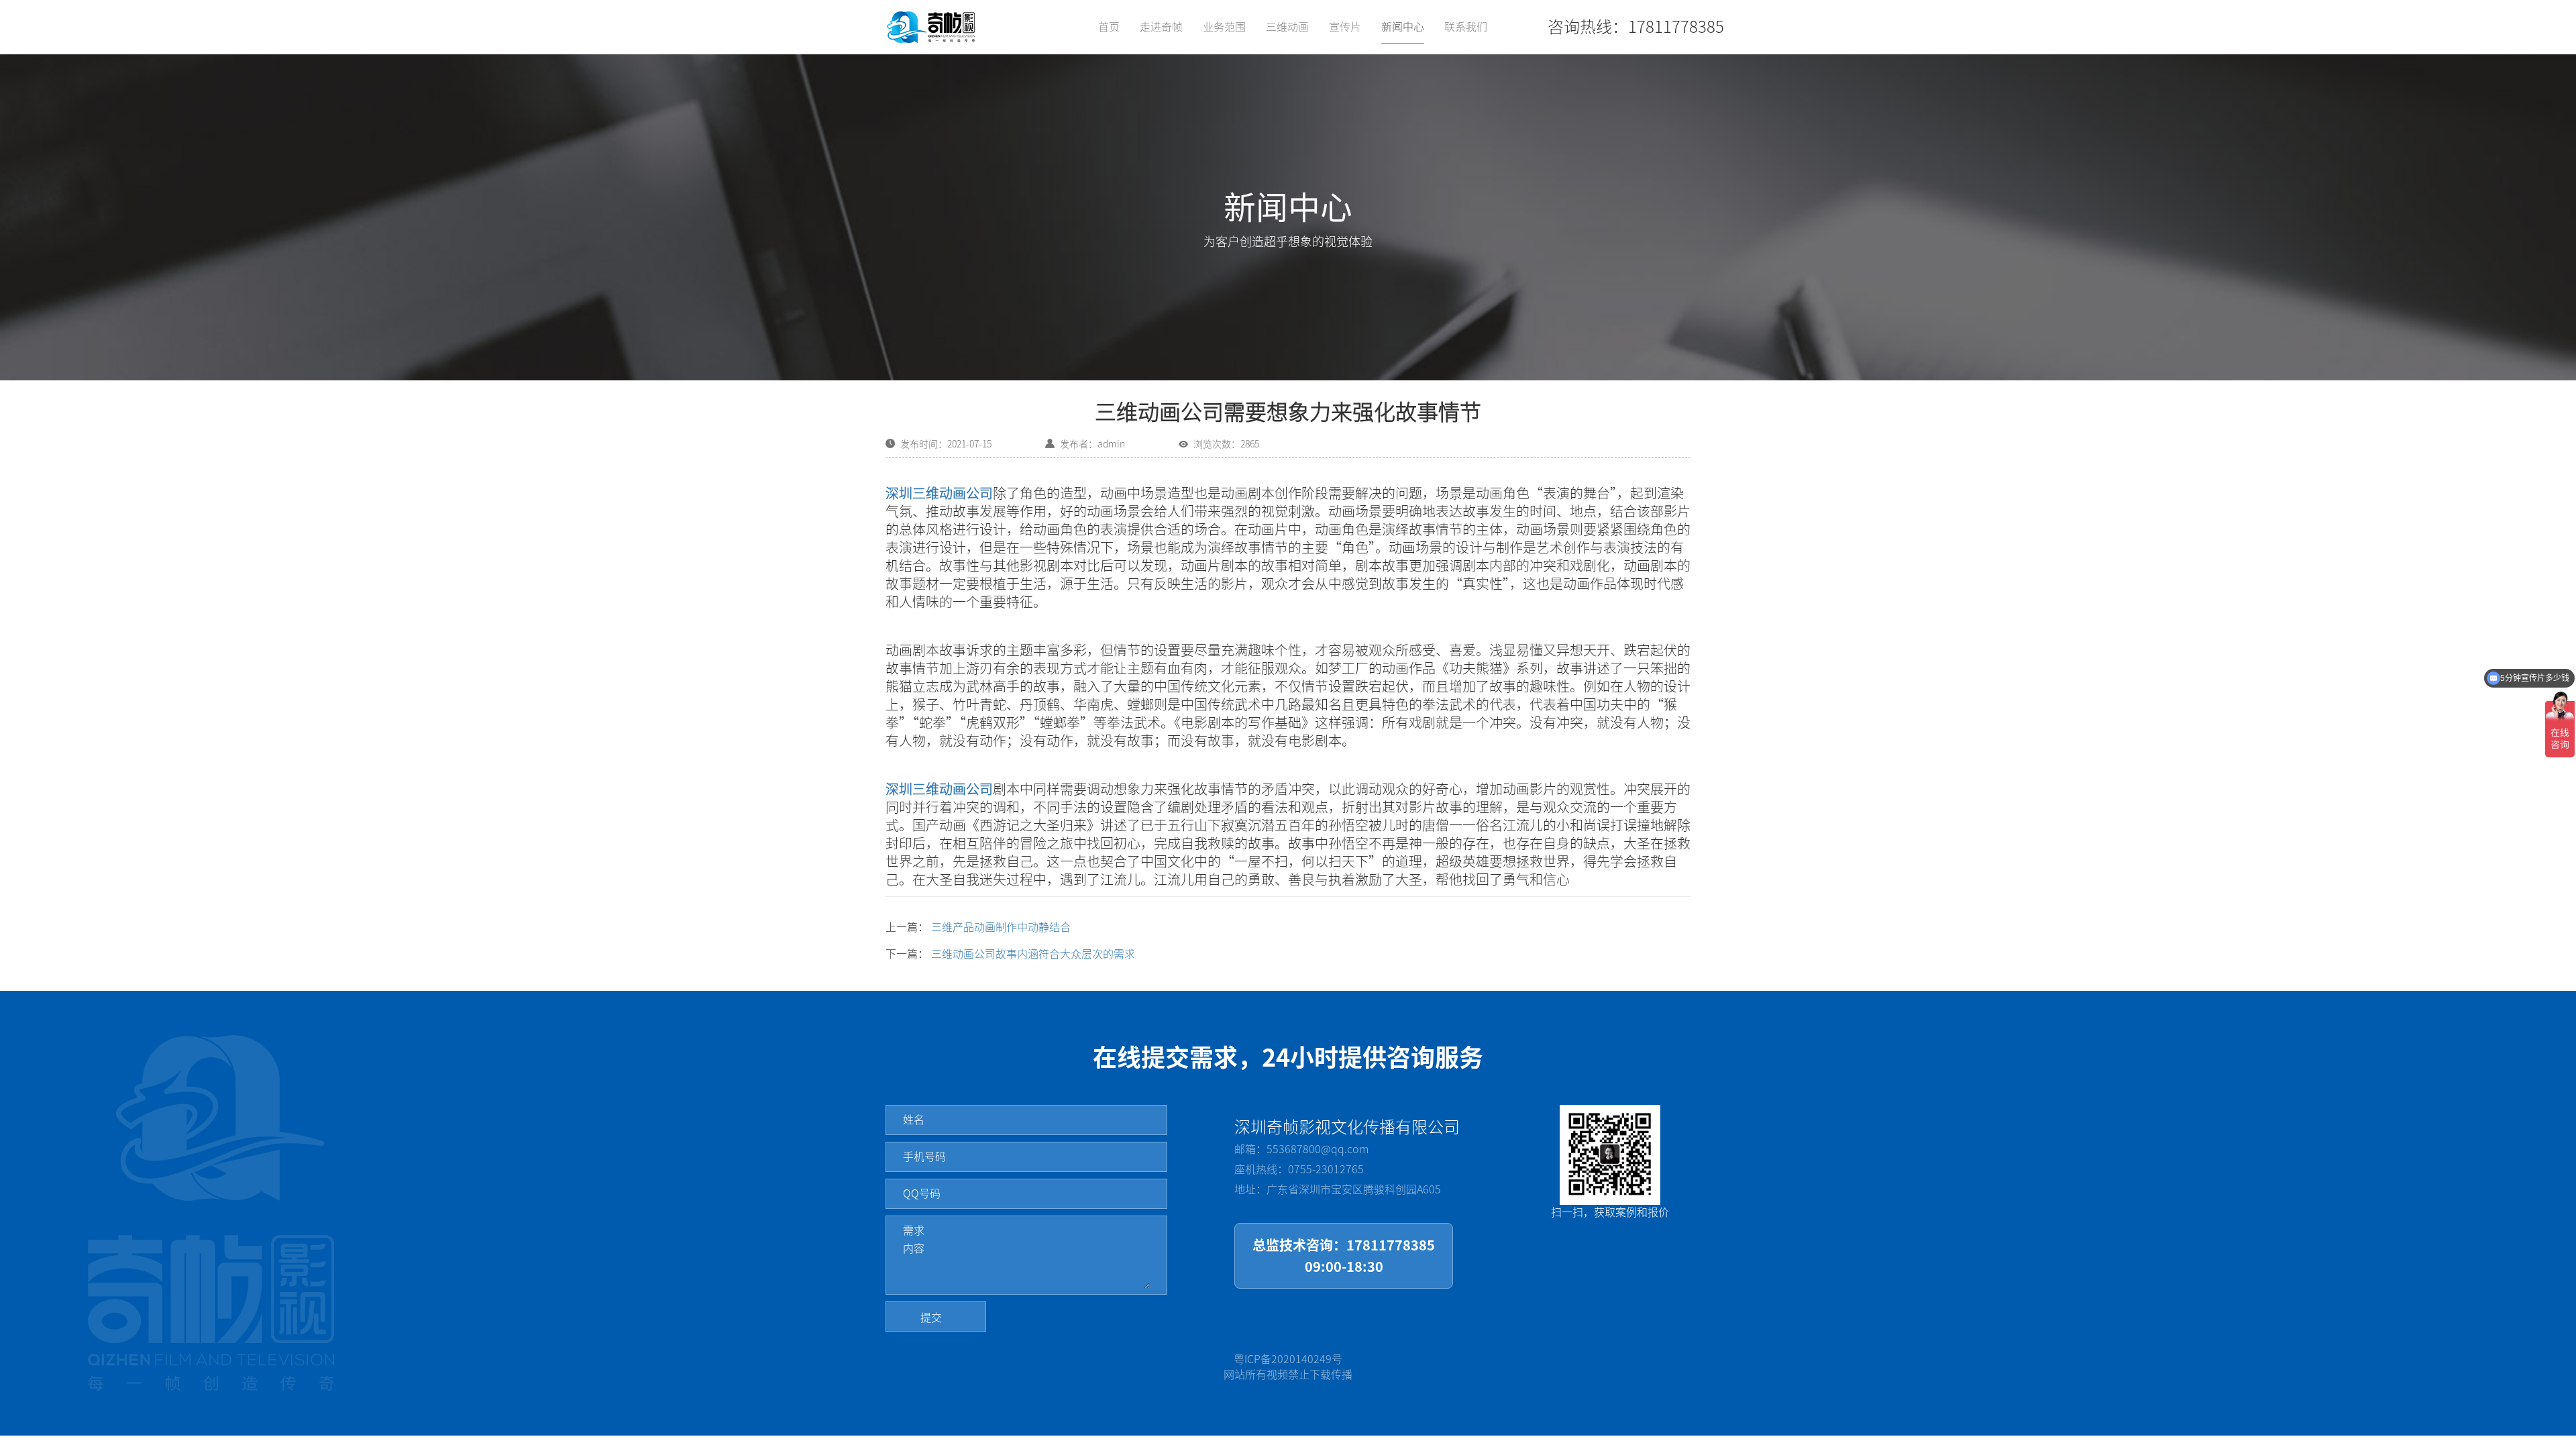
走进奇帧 (1161, 27)
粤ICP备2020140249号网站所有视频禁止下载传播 (1288, 1367)
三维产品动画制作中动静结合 (1001, 927)
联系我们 (1466, 27)
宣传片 (1345, 27)
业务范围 (1224, 27)
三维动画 (1287, 27)
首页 (1109, 27)
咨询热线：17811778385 (1636, 27)
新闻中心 (1403, 27)
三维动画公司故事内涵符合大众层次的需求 (1033, 954)
